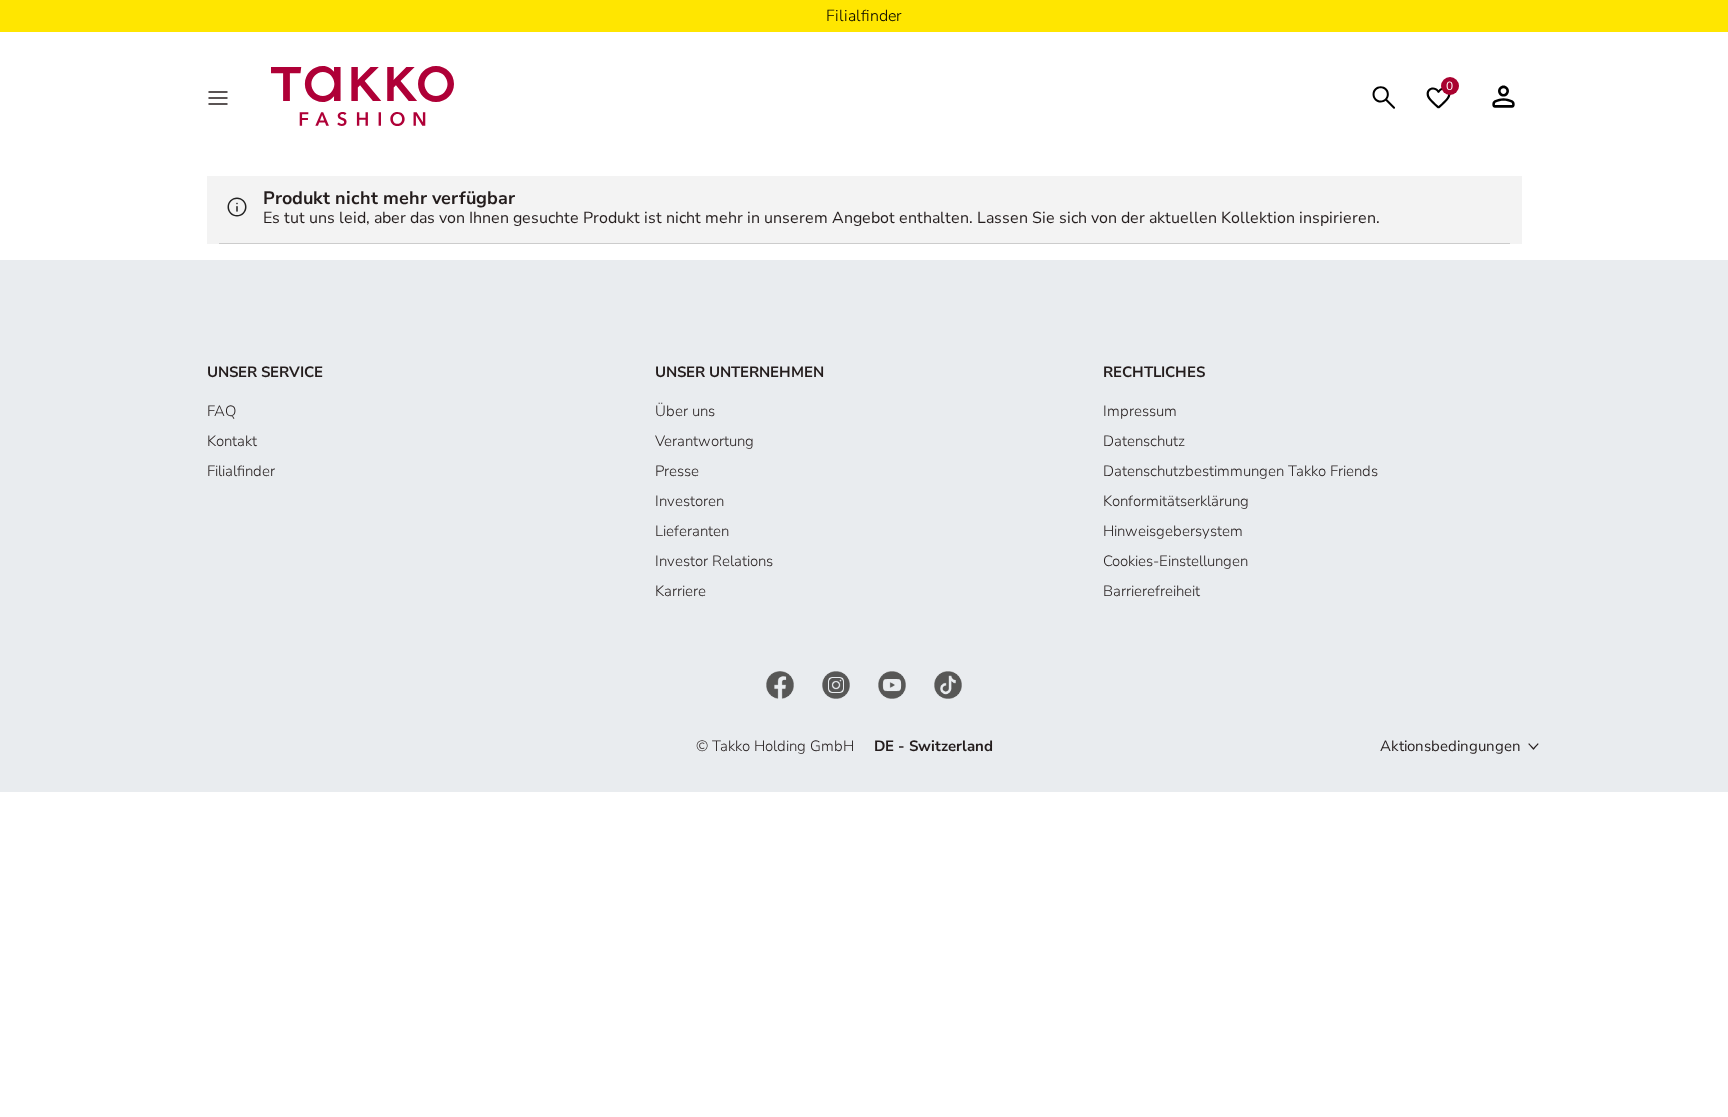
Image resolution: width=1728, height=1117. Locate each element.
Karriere (680, 591)
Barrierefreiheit (1151, 591)
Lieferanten (692, 531)
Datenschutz (1144, 441)
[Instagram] (838, 683)
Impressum (1140, 411)
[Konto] (1503, 96)
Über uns (685, 411)
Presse (677, 471)
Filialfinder (241, 471)
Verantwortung (704, 441)
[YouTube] (894, 683)
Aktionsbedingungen (1450, 746)
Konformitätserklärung (1176, 501)
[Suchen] (1384, 95)
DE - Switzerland (933, 746)
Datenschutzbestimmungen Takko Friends (1240, 471)
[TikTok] (948, 683)
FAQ (221, 411)
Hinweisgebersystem (1173, 531)
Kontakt (232, 441)
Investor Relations (714, 561)
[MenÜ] (220, 96)
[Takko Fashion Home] (363, 95)
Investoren (689, 501)
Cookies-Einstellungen (1175, 561)
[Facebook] (782, 683)
